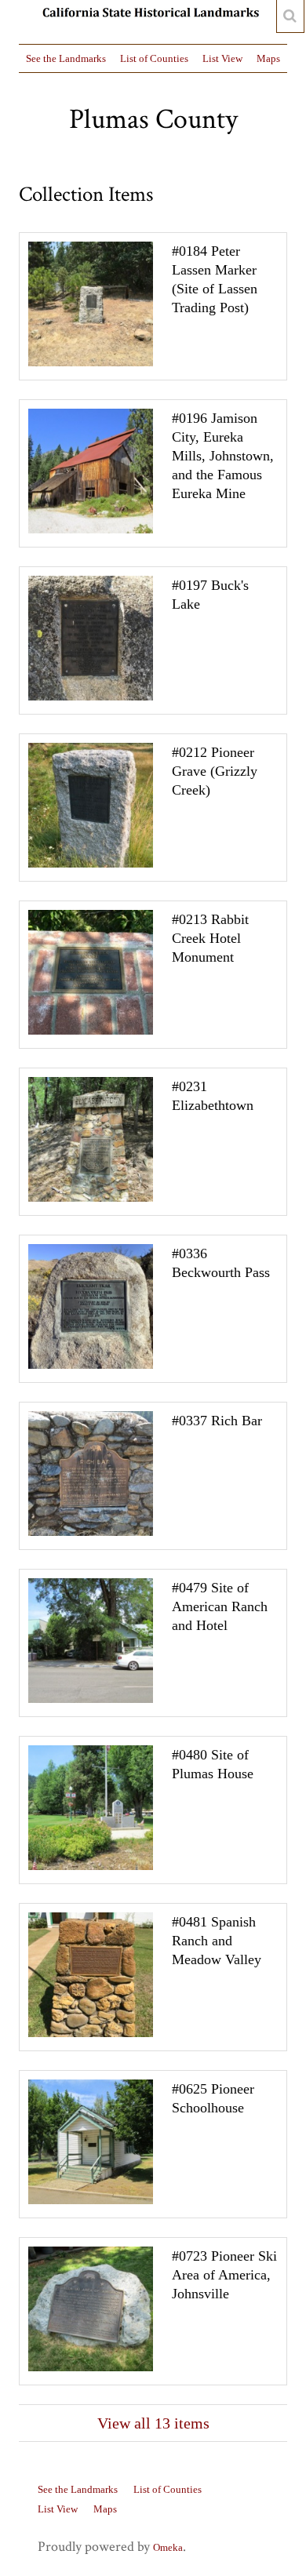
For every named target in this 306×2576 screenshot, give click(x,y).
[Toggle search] (290, 16)
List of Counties (154, 58)
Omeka (168, 2547)
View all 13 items (153, 2423)
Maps (268, 58)
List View (222, 58)
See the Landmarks (66, 58)
